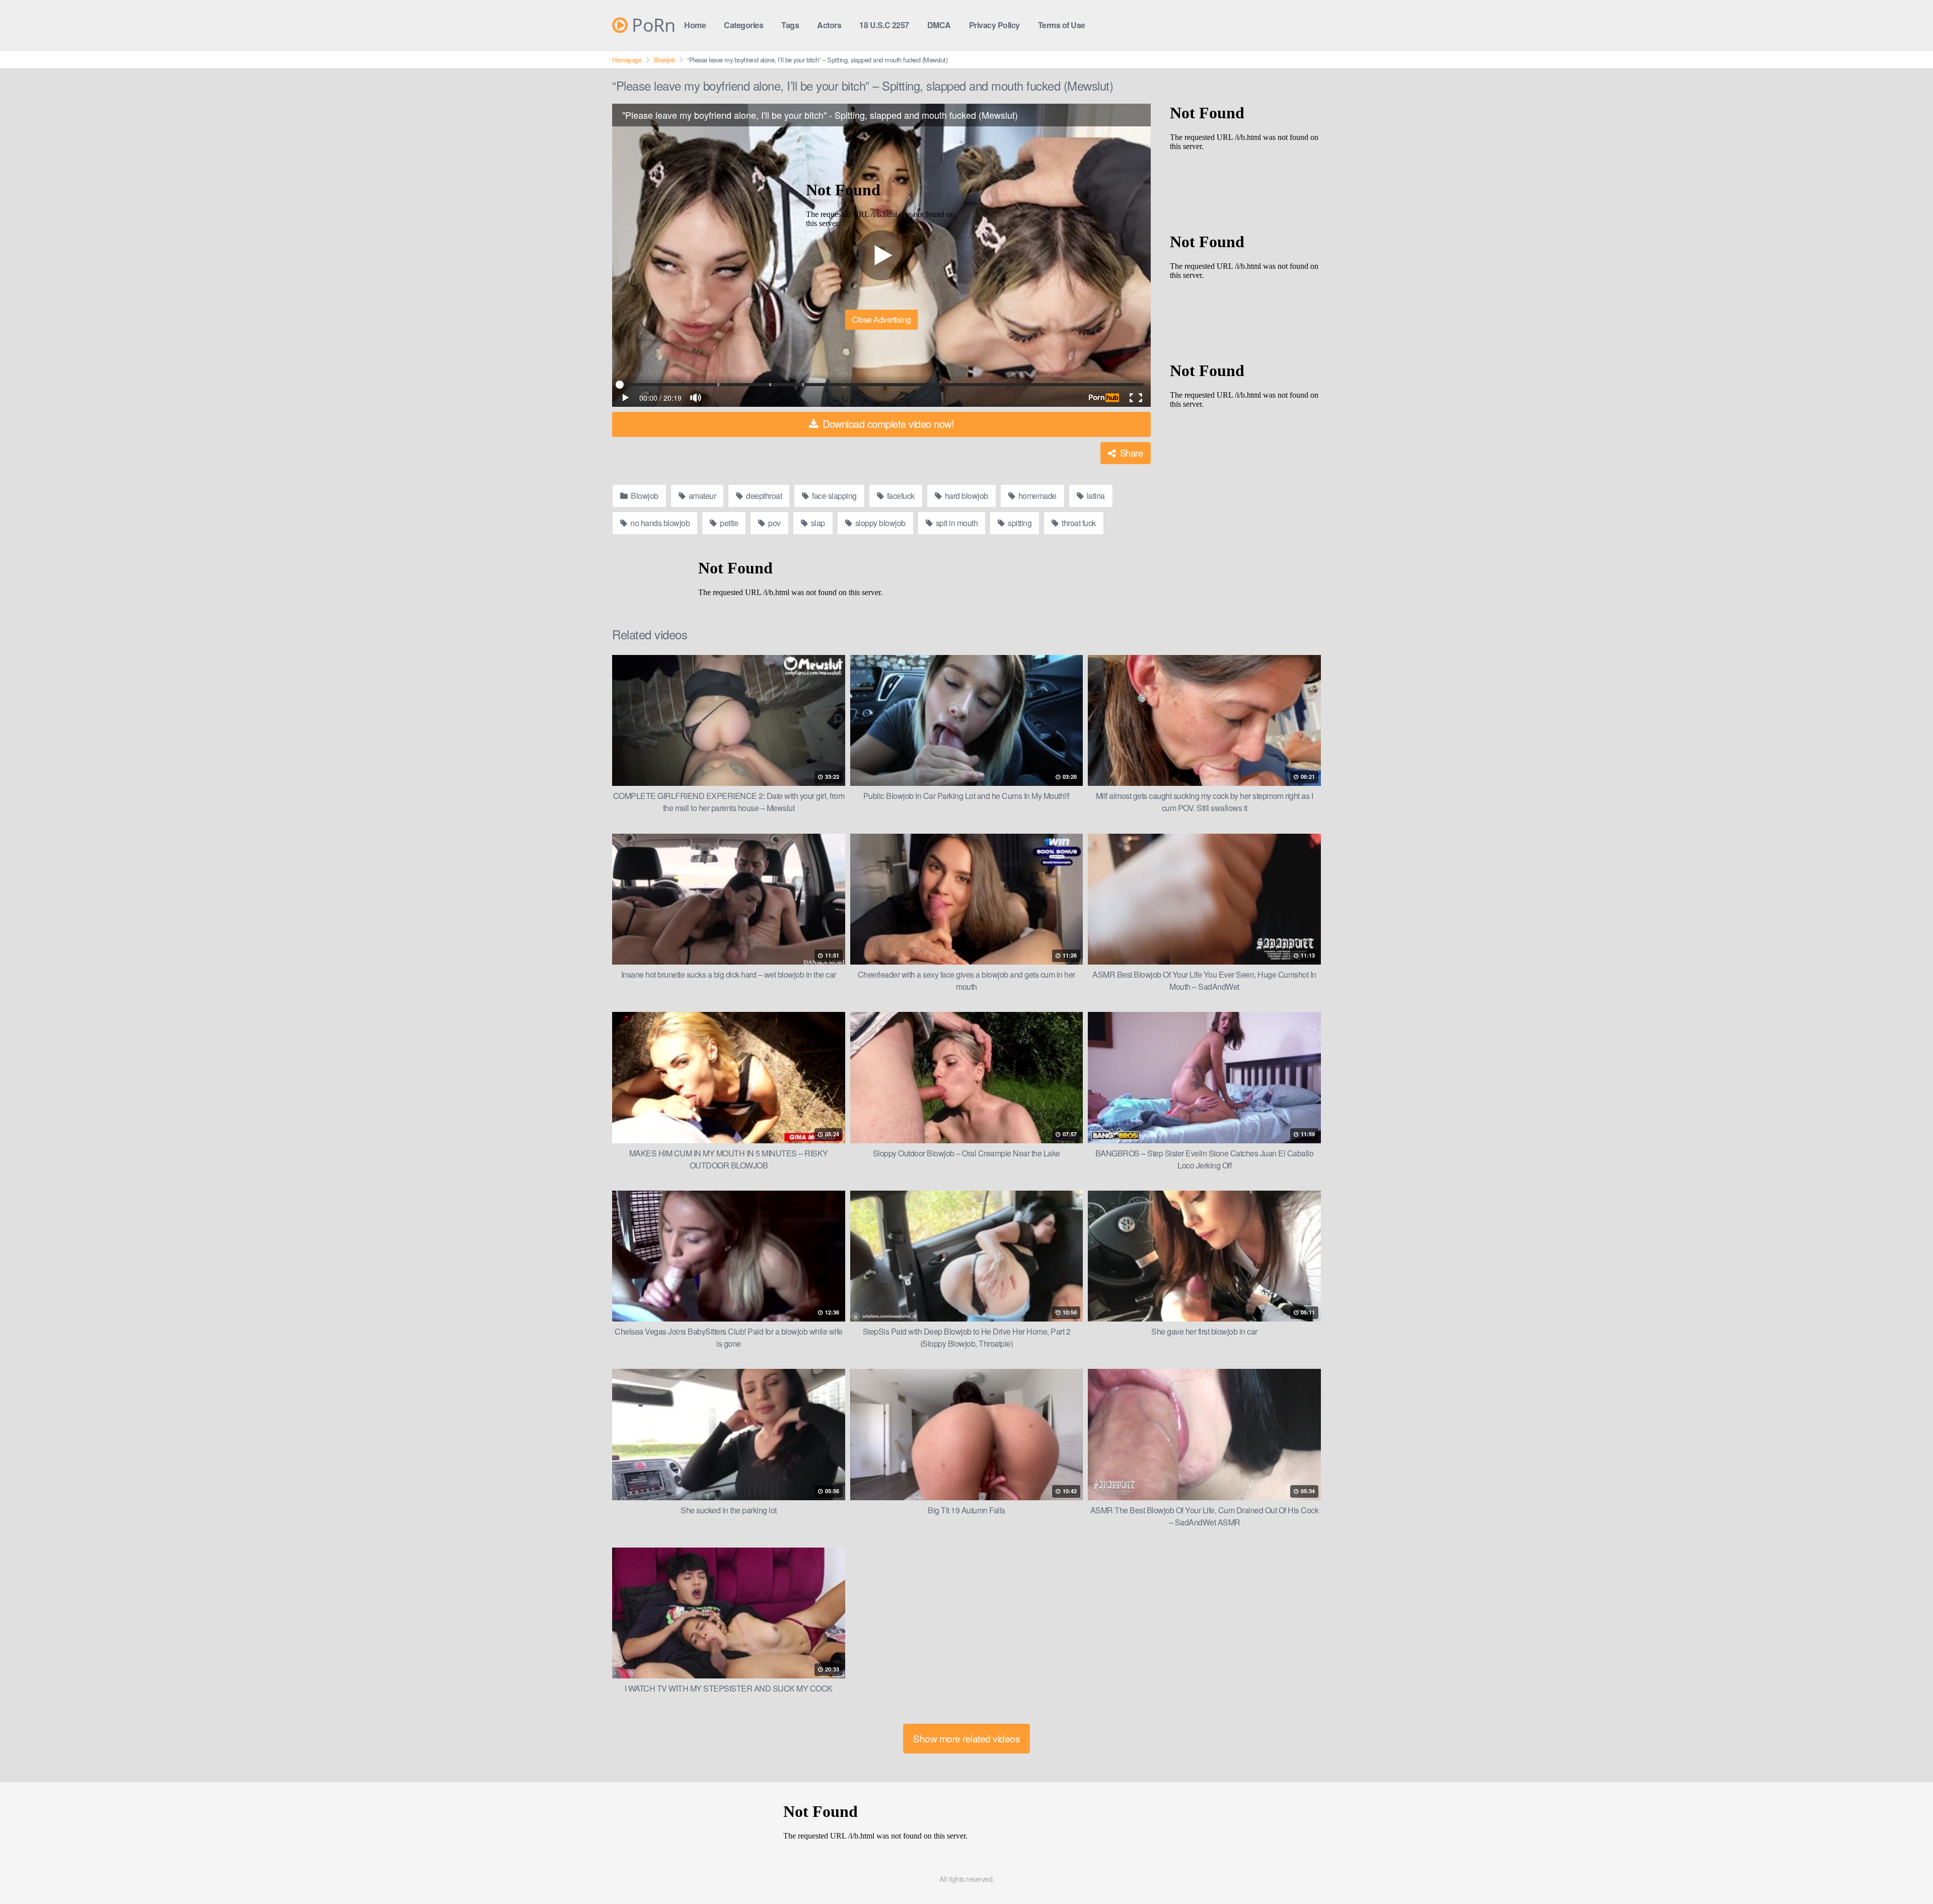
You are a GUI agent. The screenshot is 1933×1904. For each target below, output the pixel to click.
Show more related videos (966, 1738)
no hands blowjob (659, 523)
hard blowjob (965, 496)
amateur (701, 496)
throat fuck (1078, 523)
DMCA (939, 25)
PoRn (651, 25)
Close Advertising (881, 319)
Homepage (627, 60)
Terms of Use (1062, 25)
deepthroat (763, 496)
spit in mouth (956, 523)
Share (1130, 453)
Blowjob (664, 60)
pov (774, 523)
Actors (829, 25)
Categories (744, 25)
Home (695, 25)
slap (817, 523)
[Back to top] (1905, 1872)
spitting (1019, 523)
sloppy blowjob (879, 523)
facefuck (900, 496)
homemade (1036, 496)
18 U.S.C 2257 (884, 25)
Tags (790, 25)
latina (1095, 496)
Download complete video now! (887, 424)
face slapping (834, 496)
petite (728, 523)
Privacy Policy (994, 25)
